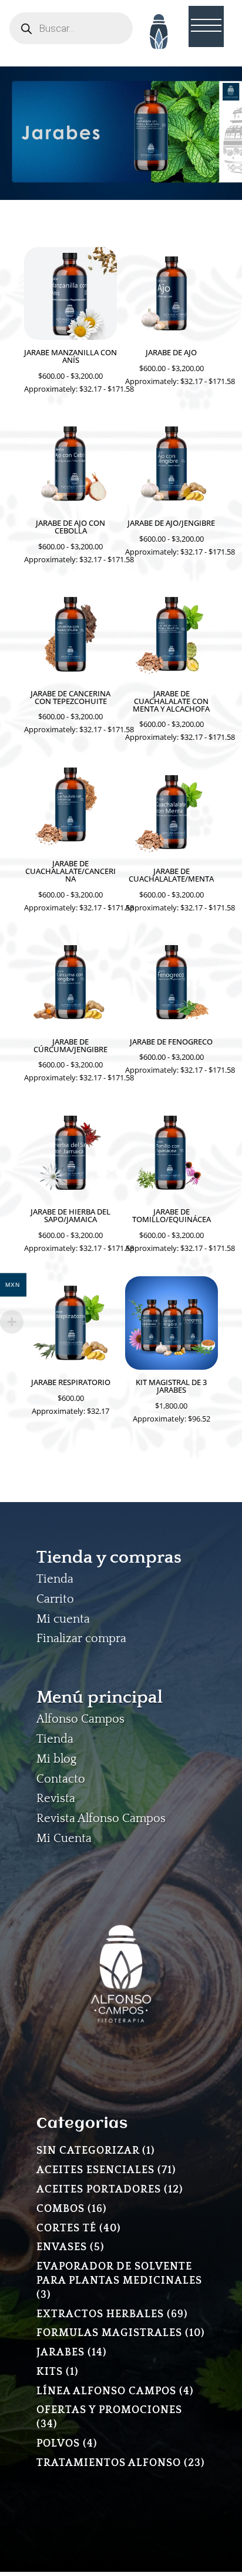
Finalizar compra (81, 1639)
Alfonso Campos (80, 1719)
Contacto (61, 1779)
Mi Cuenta (64, 1838)
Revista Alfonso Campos (101, 1818)
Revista (56, 1798)
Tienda (55, 1579)
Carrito (55, 1599)
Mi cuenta (63, 1619)
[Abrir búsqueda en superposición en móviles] (71, 28)
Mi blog (56, 1759)
